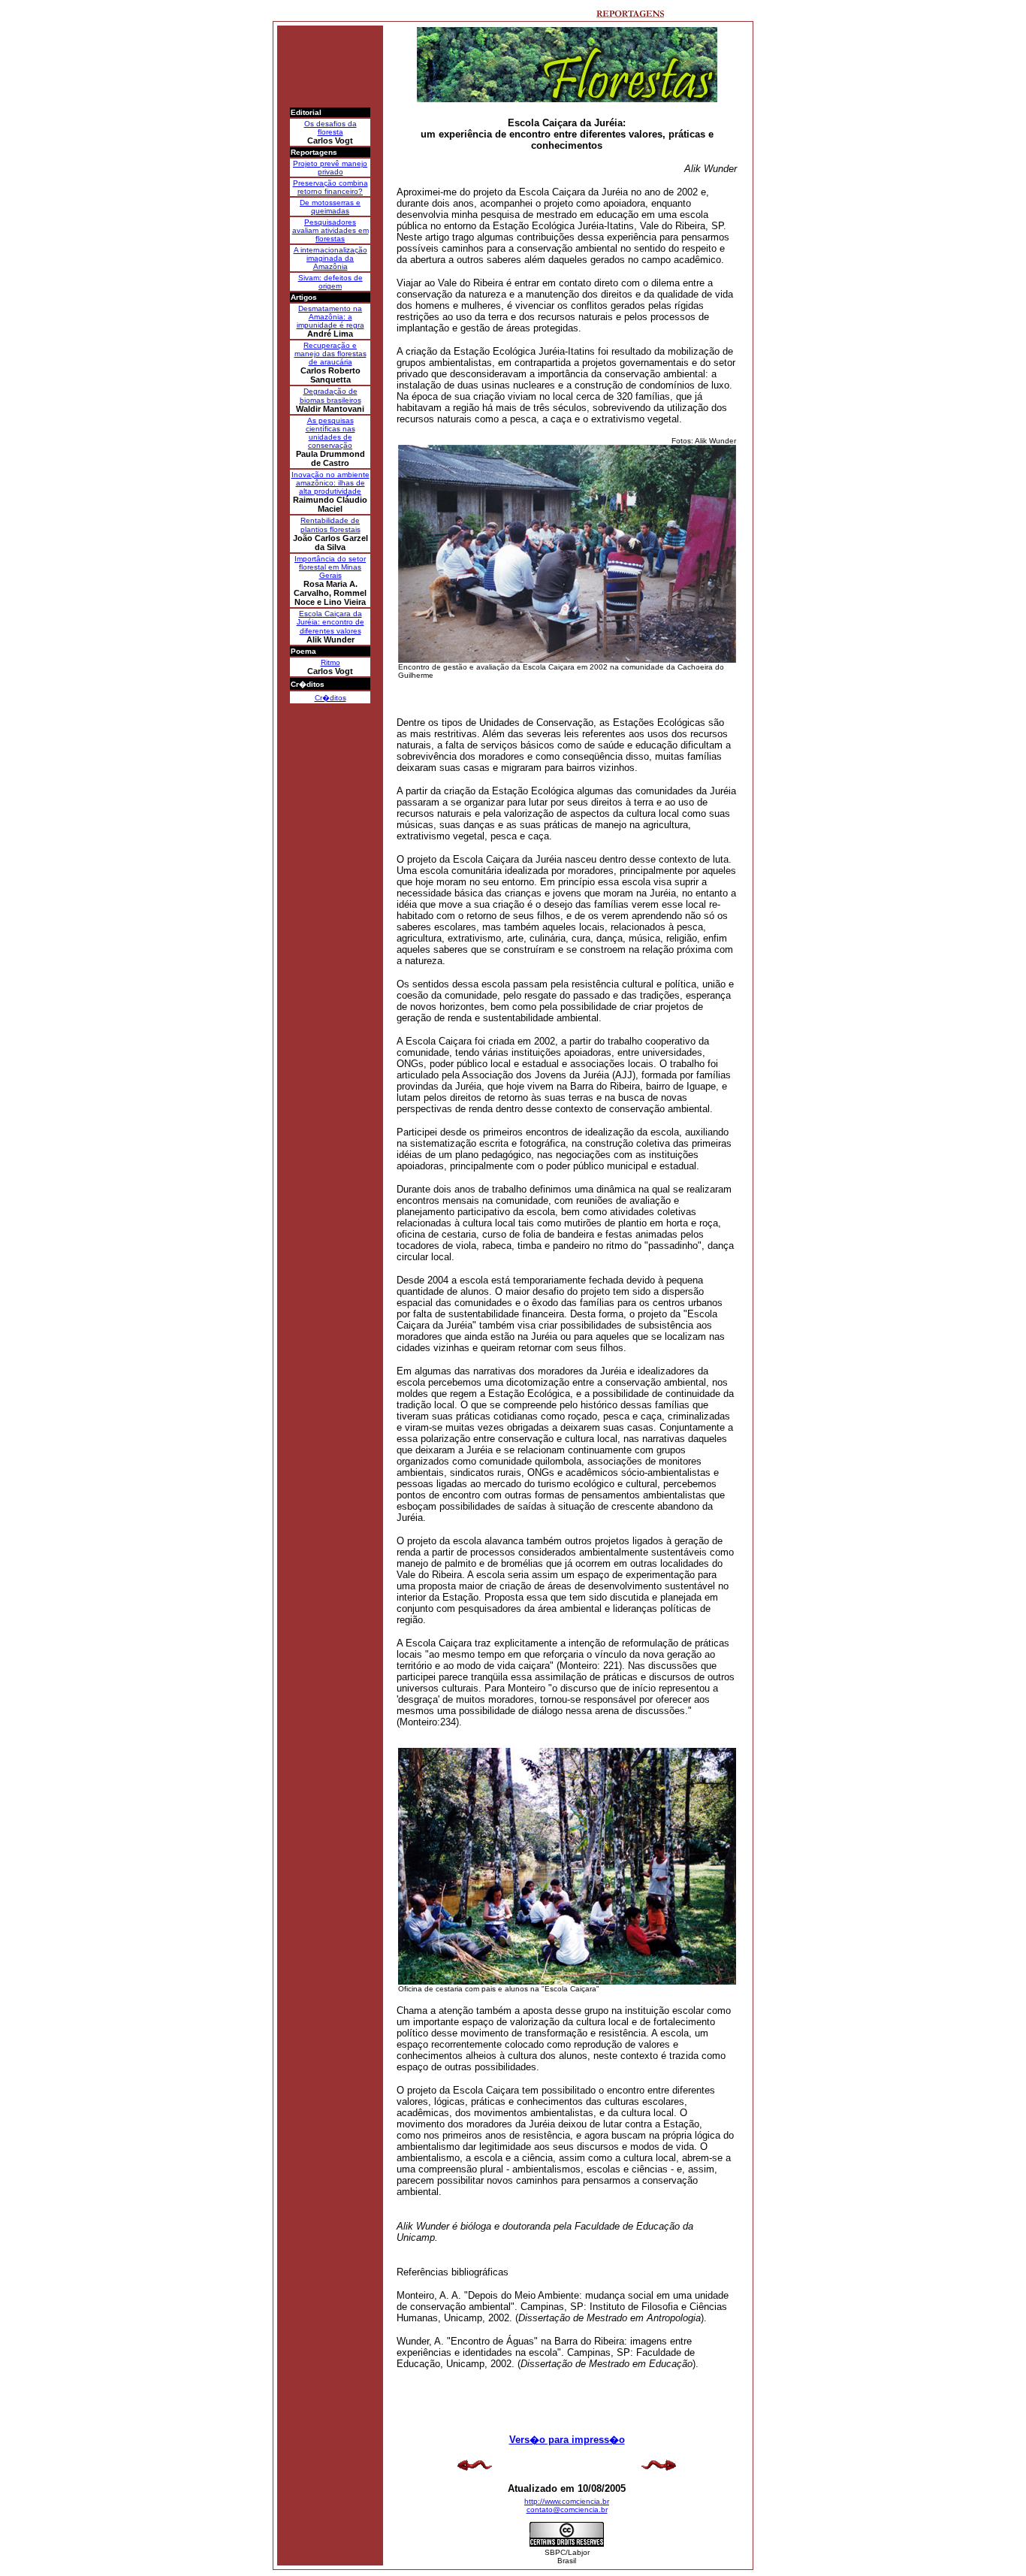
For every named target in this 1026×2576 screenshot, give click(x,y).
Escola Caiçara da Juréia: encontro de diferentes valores (330, 622)
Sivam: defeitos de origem (330, 282)
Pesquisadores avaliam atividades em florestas (330, 230)
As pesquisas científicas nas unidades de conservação (330, 433)
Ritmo (330, 662)
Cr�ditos (330, 698)
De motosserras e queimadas (330, 207)
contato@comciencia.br (567, 2509)
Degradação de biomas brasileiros (330, 396)
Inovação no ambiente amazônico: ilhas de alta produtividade (330, 483)
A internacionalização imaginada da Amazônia (330, 258)
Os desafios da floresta (330, 128)
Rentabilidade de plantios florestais (330, 525)
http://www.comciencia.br (567, 2501)
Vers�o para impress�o (567, 2440)
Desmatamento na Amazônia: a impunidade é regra (330, 317)
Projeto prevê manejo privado (330, 168)
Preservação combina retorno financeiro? (330, 187)
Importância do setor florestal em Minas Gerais (330, 567)
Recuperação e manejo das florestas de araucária (330, 354)
